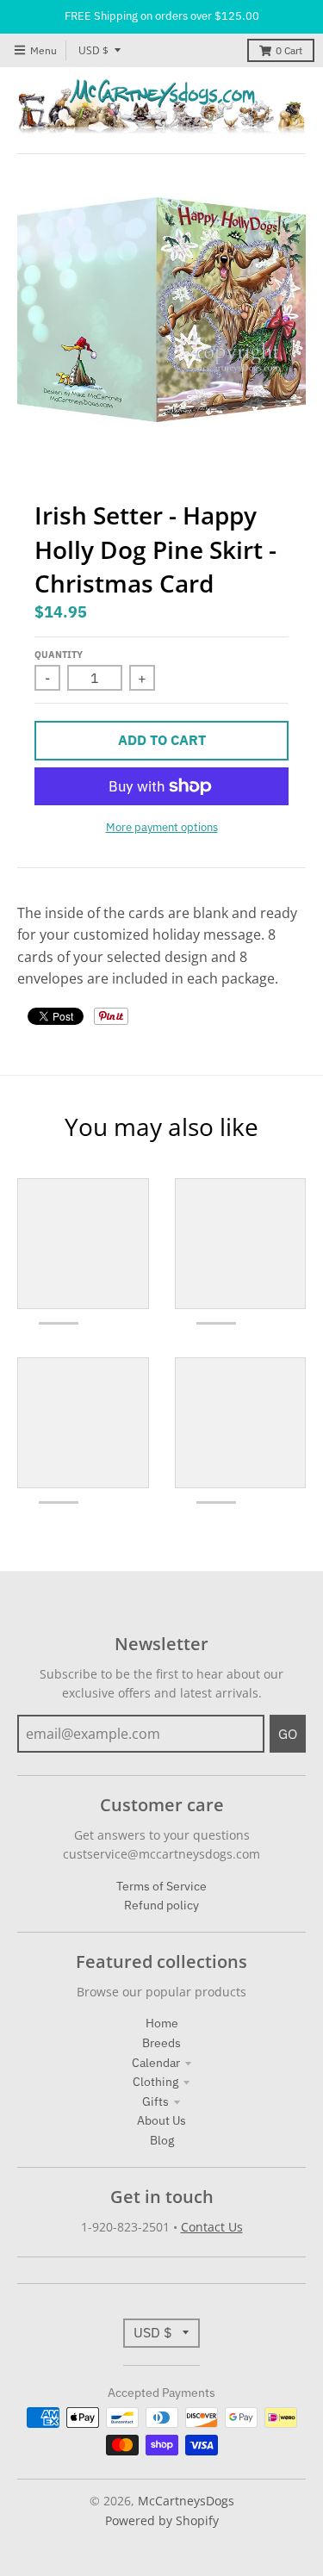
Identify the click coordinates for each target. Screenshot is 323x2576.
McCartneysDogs (186, 2501)
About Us (161, 2120)
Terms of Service (161, 1886)
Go (288, 1734)
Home (162, 2023)
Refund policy (161, 1905)
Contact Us (212, 2227)
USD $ (93, 50)
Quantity (59, 655)
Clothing (155, 2082)
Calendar (156, 2063)
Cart (289, 50)
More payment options (162, 827)
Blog (162, 2140)
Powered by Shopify (162, 2520)
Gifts (155, 2101)
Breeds (161, 2043)
